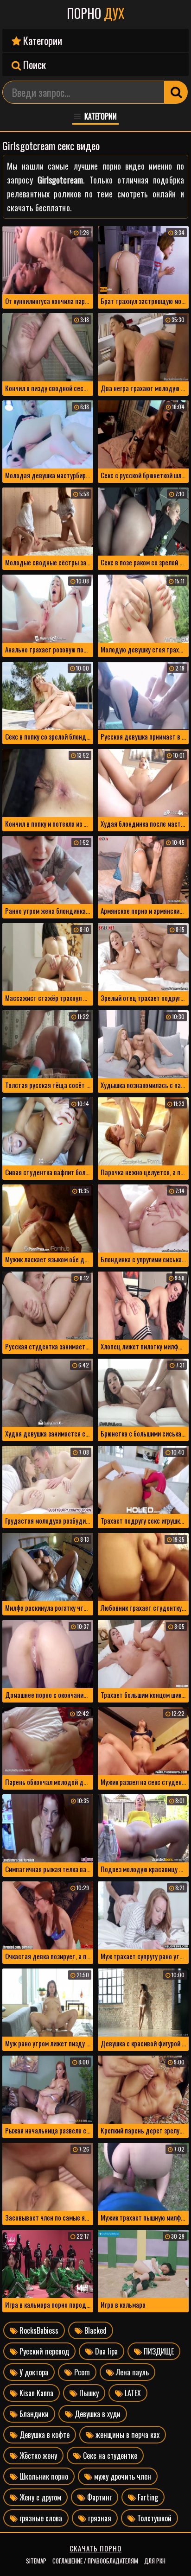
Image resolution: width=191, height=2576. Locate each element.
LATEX (132, 2393)
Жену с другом (39, 2497)
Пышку (88, 2393)
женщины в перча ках (127, 2435)
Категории (41, 40)
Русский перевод (43, 2351)
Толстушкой (153, 2518)
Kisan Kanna (35, 2393)
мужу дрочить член (122, 2476)
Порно (96, 13)
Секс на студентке (109, 2456)
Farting (147, 2497)
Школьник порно (43, 2476)
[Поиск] (176, 92)
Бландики (33, 2414)
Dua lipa (105, 2351)
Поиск (33, 64)
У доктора (33, 2372)
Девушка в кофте (44, 2435)
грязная (99, 2518)
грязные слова (40, 2518)
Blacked (95, 2330)
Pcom (81, 2372)
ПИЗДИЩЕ (158, 2351)
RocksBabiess (38, 2330)
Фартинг (99, 2497)
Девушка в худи (97, 2414)
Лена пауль (131, 2372)
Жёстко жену (37, 2456)
